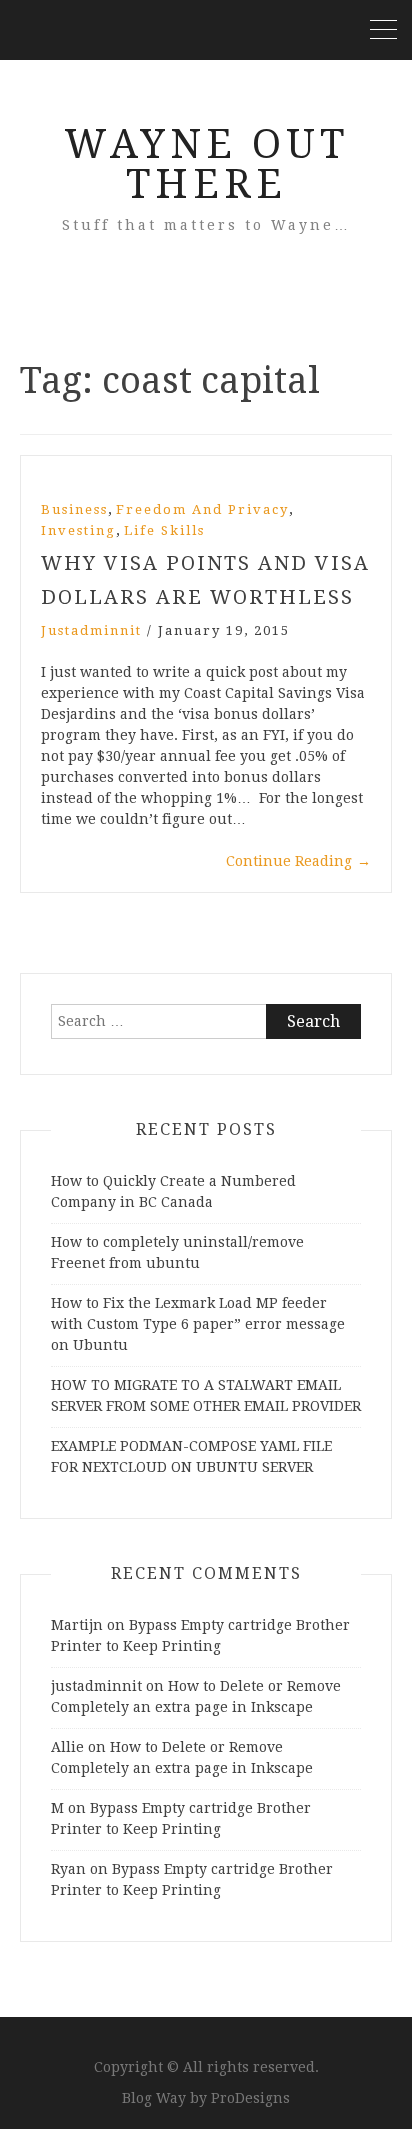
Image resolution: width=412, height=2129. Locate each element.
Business (74, 509)
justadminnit (91, 630)
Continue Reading (298, 861)
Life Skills (164, 530)
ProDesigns (250, 2098)
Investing (78, 530)
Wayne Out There (206, 164)
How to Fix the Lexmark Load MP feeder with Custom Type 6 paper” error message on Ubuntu (198, 1324)
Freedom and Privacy (202, 509)
